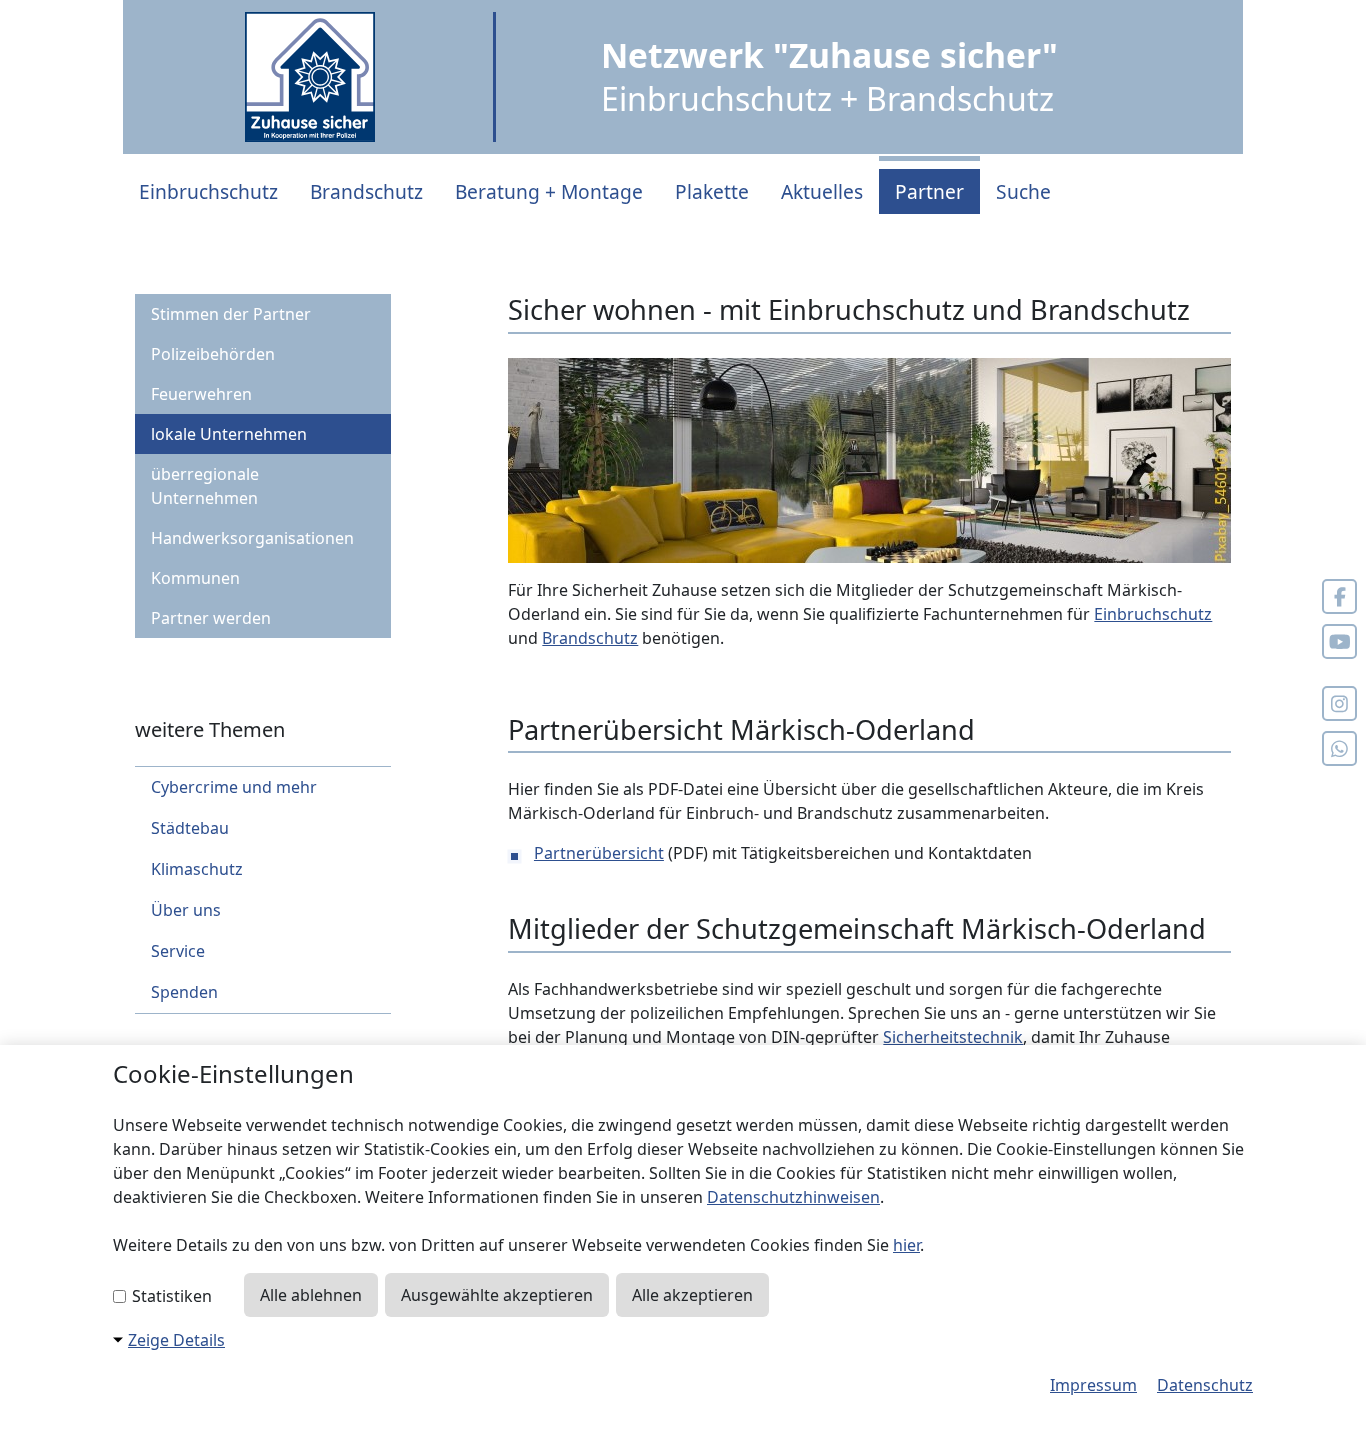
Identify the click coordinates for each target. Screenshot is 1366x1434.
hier (906, 1245)
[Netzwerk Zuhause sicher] (310, 77)
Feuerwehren (201, 394)
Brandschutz (366, 191)
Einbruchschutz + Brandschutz (829, 76)
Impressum (1093, 1385)
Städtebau (190, 828)
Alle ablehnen (311, 1295)
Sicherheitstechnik (953, 1037)
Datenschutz (1205, 1385)
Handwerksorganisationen (252, 538)
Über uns (186, 910)
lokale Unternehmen (229, 434)
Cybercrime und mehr (234, 787)
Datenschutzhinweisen (793, 1197)
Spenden (184, 992)
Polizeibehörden (213, 354)
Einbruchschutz (208, 191)
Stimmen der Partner (231, 314)
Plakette (712, 191)
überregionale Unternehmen (205, 486)
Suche (1023, 191)
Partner (929, 191)
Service (178, 951)
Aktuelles (822, 191)
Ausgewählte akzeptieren (497, 1295)
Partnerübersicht (599, 853)
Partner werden (211, 618)
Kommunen (195, 578)
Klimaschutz (197, 869)
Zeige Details (176, 1340)
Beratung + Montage (549, 191)
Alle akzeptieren (692, 1295)
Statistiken (170, 1296)
